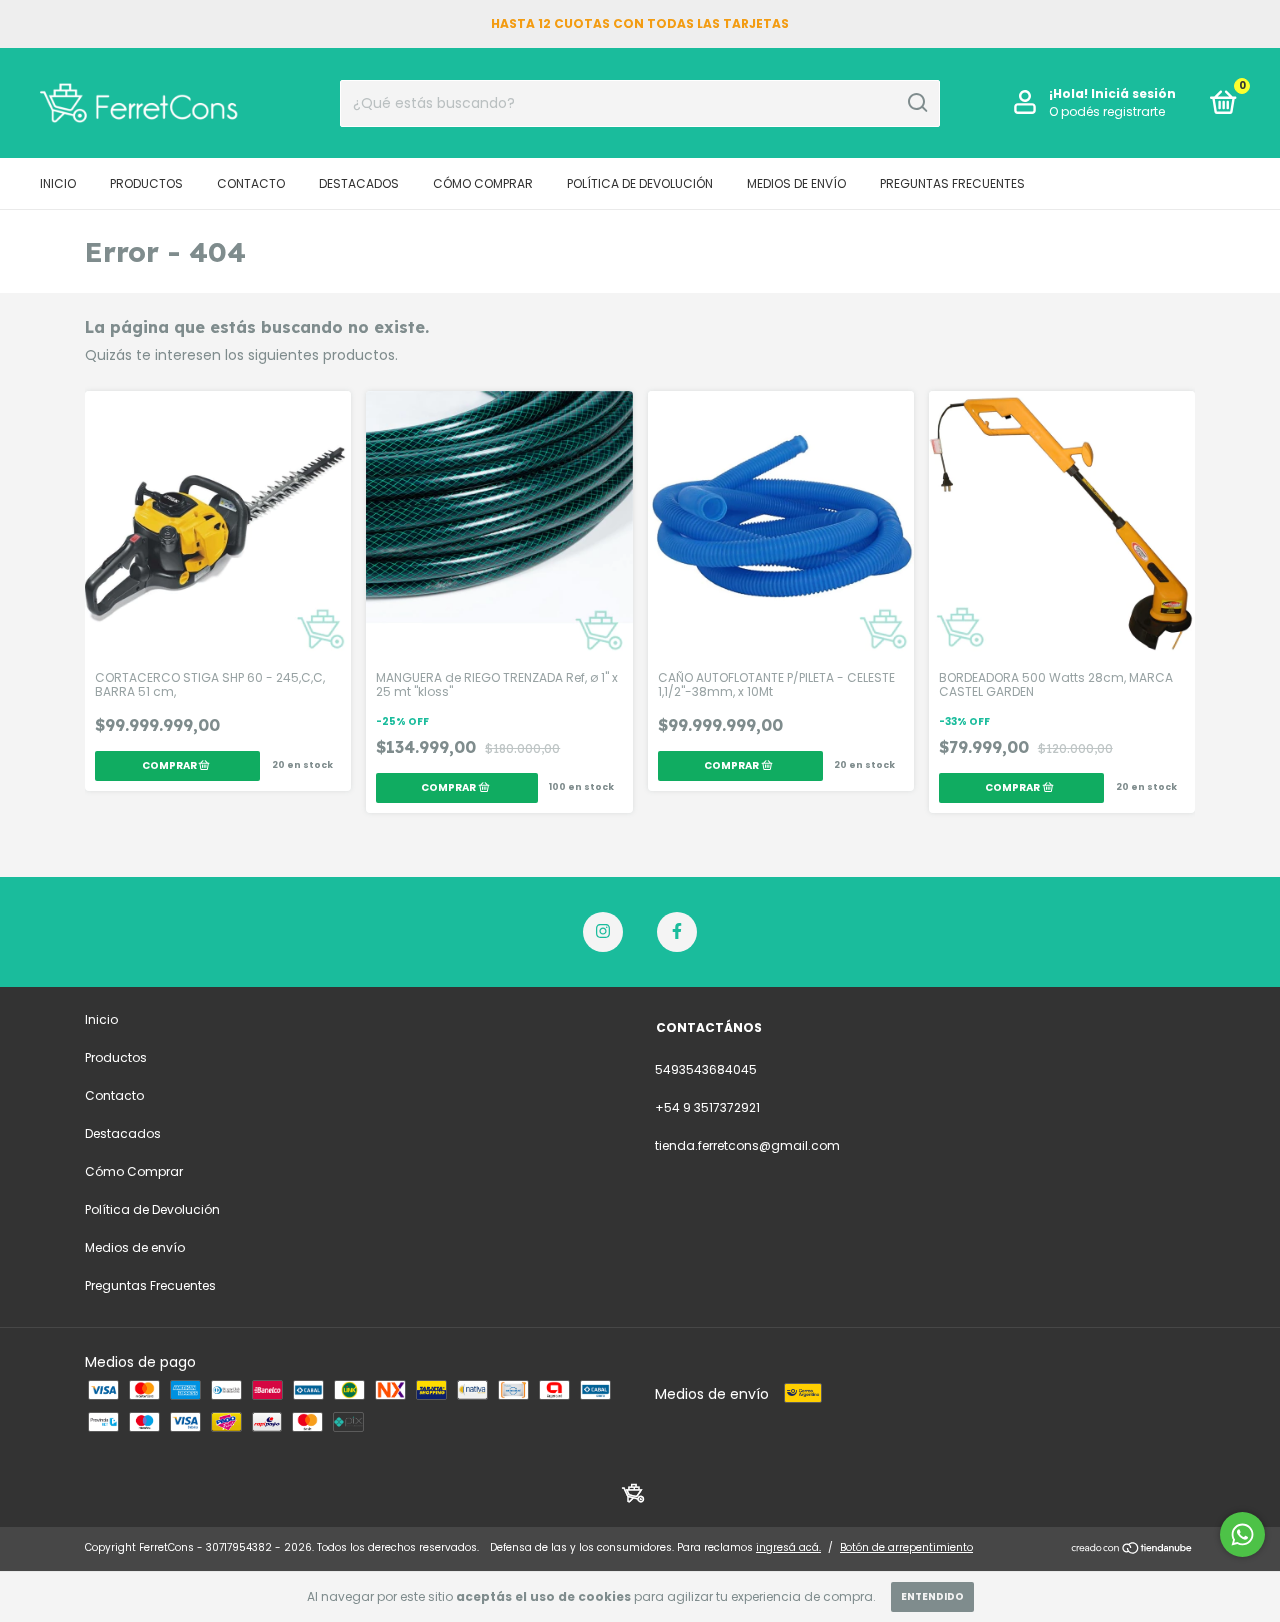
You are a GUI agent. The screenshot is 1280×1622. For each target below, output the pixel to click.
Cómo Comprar (483, 183)
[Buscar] (916, 103)
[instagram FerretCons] (603, 932)
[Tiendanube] (1132, 1550)
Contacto (251, 183)
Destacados (359, 183)
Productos (146, 183)
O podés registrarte (1107, 111)
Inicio (58, 183)
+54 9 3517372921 (707, 1107)
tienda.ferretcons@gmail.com (747, 1145)
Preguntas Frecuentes (952, 183)
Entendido (932, 1596)
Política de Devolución (640, 183)
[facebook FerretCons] (677, 932)
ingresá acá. (788, 1547)
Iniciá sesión (1133, 93)
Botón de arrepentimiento (906, 1547)
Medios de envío (796, 183)
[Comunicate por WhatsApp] (1242, 1534)
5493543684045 (706, 1069)
